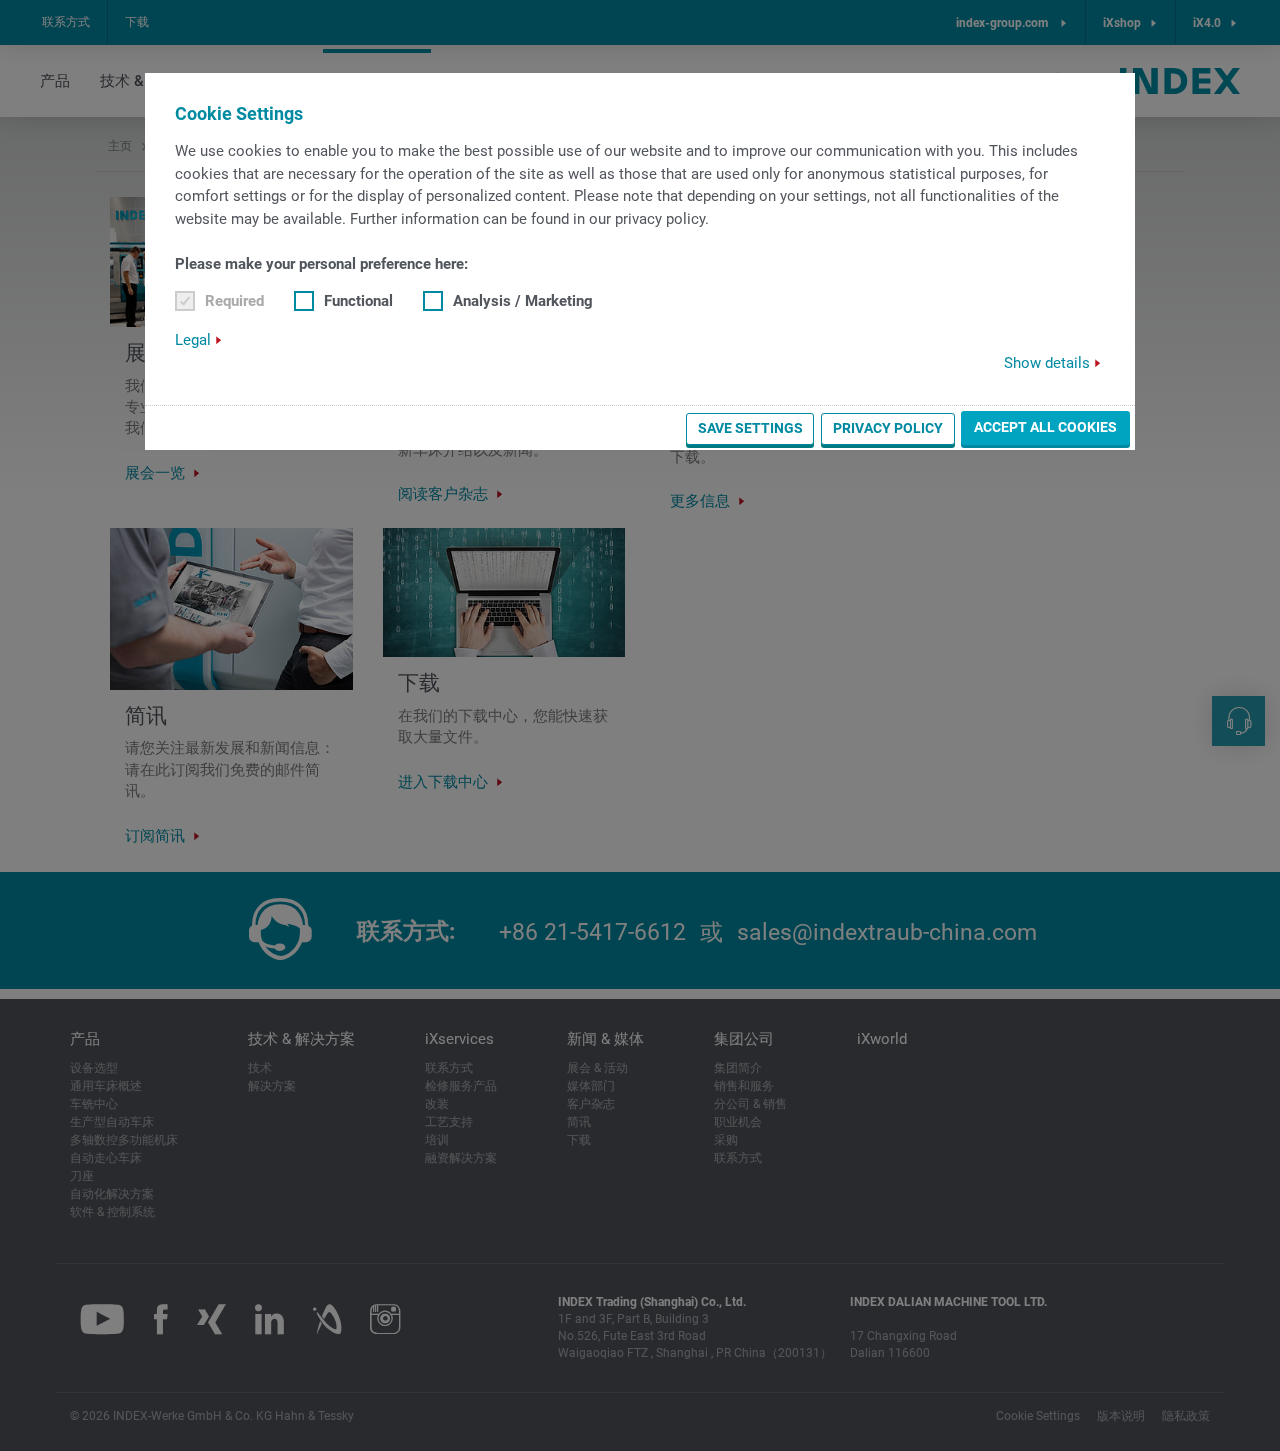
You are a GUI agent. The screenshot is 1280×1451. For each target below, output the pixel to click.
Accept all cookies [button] (1045, 427)
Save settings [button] (750, 428)
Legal (193, 340)
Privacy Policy (888, 428)
